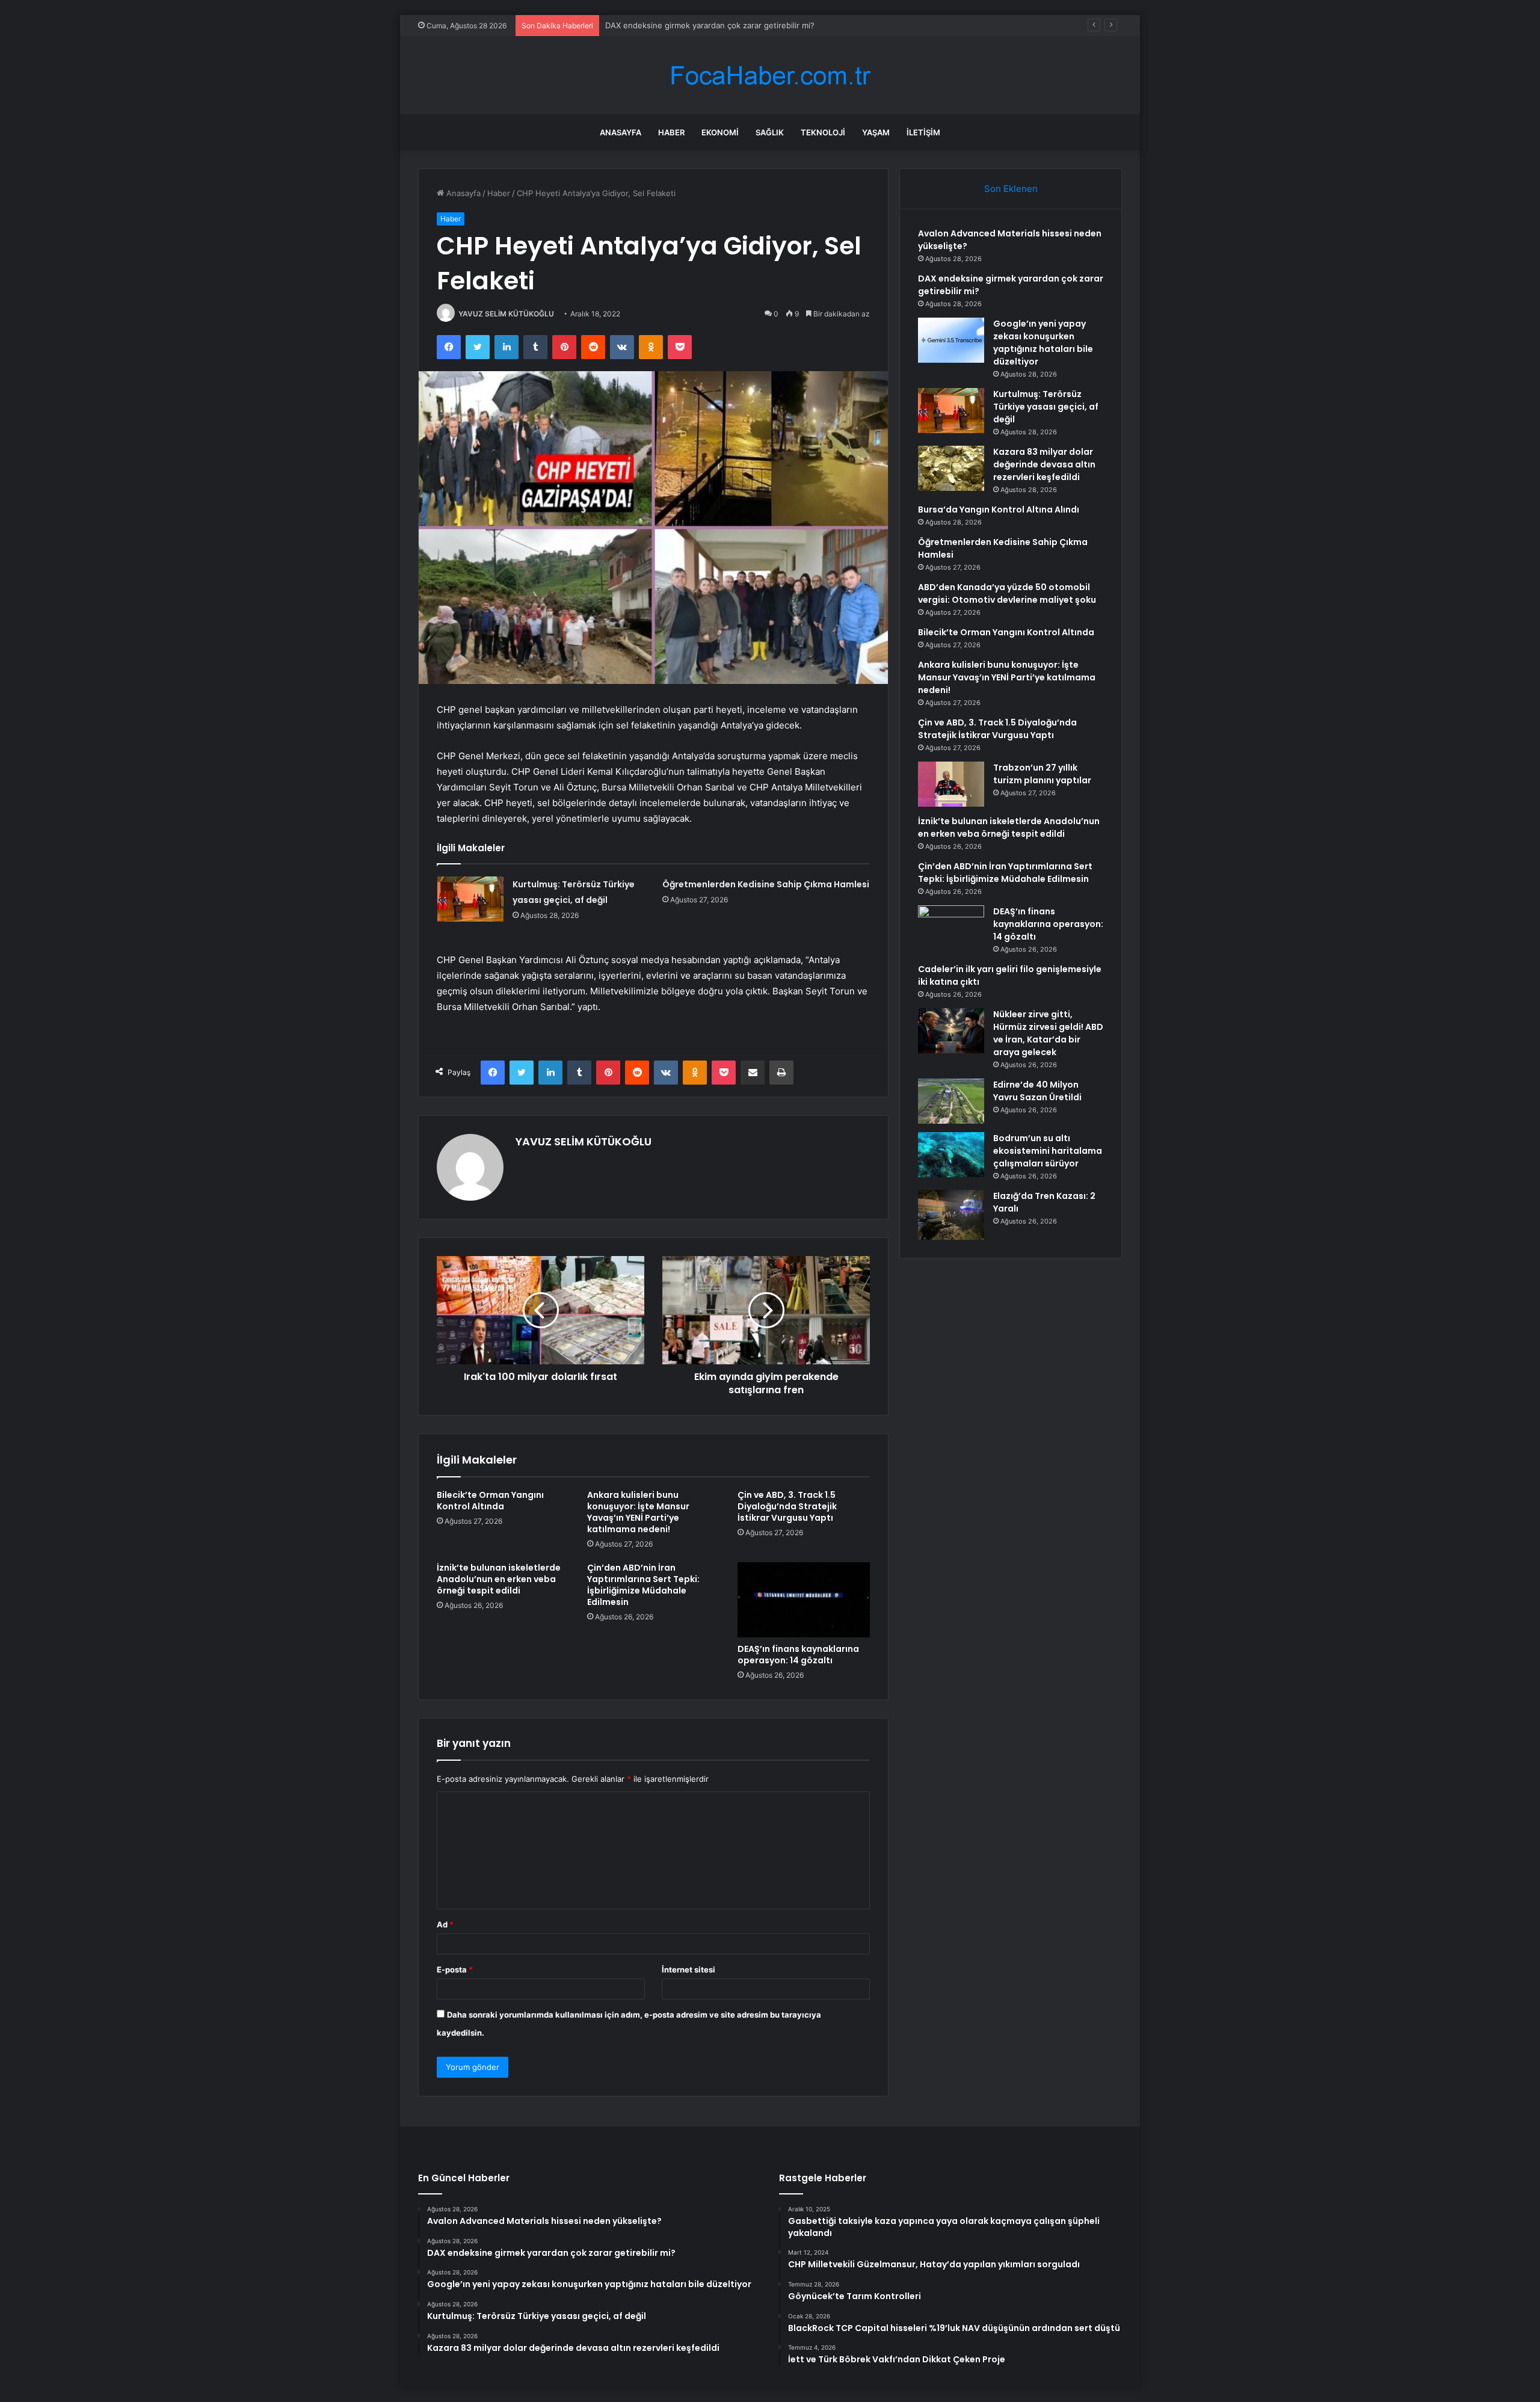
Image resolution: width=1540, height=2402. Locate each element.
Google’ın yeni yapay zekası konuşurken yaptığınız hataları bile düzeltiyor (741, 25)
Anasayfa (621, 132)
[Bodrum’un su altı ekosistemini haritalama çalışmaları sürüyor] (951, 1155)
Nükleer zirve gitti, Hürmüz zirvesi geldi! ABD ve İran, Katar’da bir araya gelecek (1048, 1033)
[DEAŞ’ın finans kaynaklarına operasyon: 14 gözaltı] (804, 1600)
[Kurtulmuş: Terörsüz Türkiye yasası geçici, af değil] (470, 899)
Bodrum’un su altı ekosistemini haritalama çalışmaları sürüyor (1048, 1151)
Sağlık (770, 132)
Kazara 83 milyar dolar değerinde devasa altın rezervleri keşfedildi (1044, 464)
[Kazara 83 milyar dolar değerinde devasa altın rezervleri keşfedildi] (951, 468)
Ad (445, 1924)
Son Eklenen (1011, 189)
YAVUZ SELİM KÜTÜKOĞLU (506, 314)
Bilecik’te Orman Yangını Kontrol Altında (490, 1501)
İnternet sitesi (688, 1969)
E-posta (455, 1969)
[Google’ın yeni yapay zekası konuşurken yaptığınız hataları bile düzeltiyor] (951, 340)
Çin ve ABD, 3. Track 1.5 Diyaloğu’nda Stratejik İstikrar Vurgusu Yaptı (787, 1506)
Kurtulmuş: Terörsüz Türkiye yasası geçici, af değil (1046, 407)
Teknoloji (823, 132)
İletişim (923, 132)
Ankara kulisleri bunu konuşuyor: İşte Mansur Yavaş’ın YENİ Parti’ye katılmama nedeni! (638, 1512)
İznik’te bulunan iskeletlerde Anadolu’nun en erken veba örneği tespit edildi (499, 1579)
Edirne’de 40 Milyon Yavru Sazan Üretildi (1037, 1091)
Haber (671, 132)
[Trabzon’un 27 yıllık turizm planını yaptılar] (951, 784)
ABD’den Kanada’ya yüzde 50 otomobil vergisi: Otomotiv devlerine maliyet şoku (1007, 593)
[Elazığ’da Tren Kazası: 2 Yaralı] (951, 1215)
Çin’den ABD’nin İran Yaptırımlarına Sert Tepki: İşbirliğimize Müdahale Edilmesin (643, 1585)
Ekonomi (720, 132)
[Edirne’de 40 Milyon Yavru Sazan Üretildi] (951, 1101)
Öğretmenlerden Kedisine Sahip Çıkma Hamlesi (766, 884)
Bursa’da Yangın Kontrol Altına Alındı (999, 510)
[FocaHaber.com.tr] (770, 75)
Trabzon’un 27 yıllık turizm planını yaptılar (1042, 774)
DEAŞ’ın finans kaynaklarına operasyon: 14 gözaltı (798, 1655)
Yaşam (876, 132)
